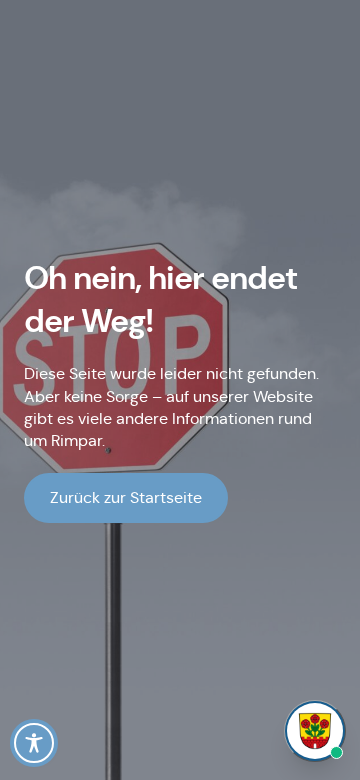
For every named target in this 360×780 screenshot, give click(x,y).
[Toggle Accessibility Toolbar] (34, 743)
